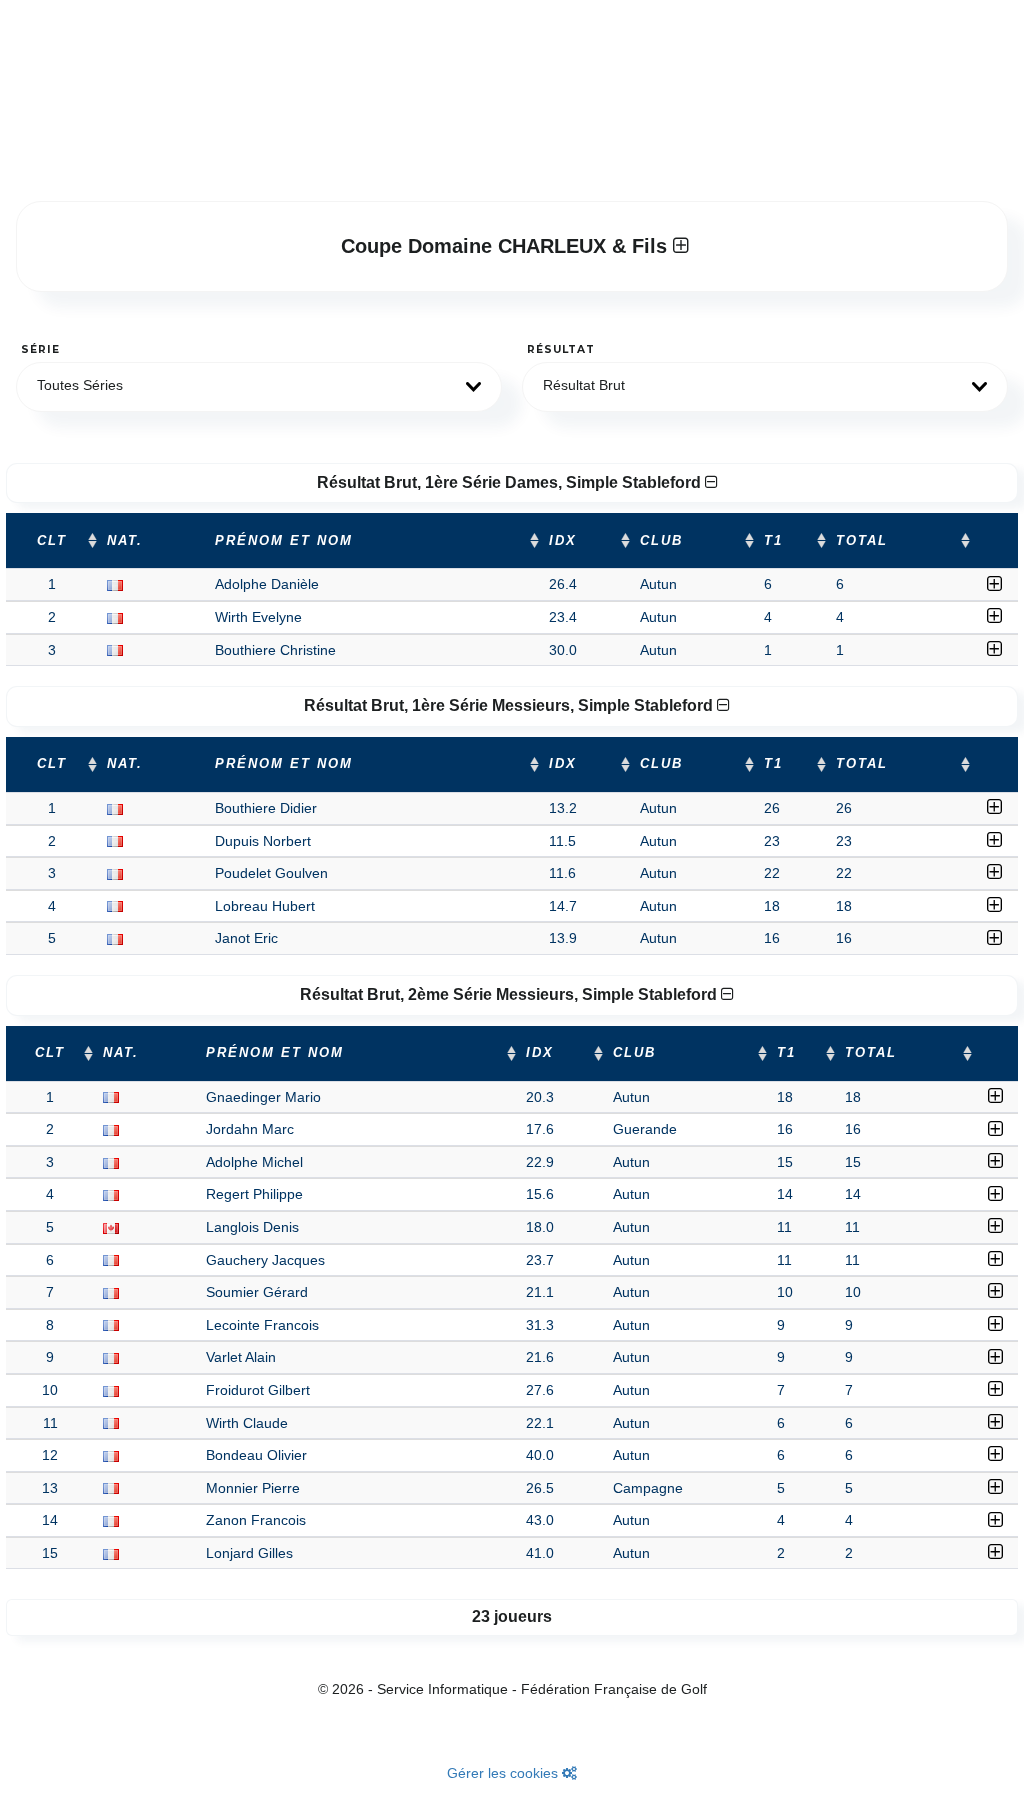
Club (661, 541)
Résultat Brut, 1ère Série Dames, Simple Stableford (511, 482)
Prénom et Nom (284, 541)
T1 (773, 541)
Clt (52, 541)
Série (40, 349)
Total (862, 541)
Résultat (561, 349)
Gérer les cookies (504, 1773)
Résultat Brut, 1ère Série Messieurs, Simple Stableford (510, 705)
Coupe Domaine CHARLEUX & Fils (507, 246)
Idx (563, 541)
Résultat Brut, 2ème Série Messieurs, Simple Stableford (510, 994)
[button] (259, 387)
